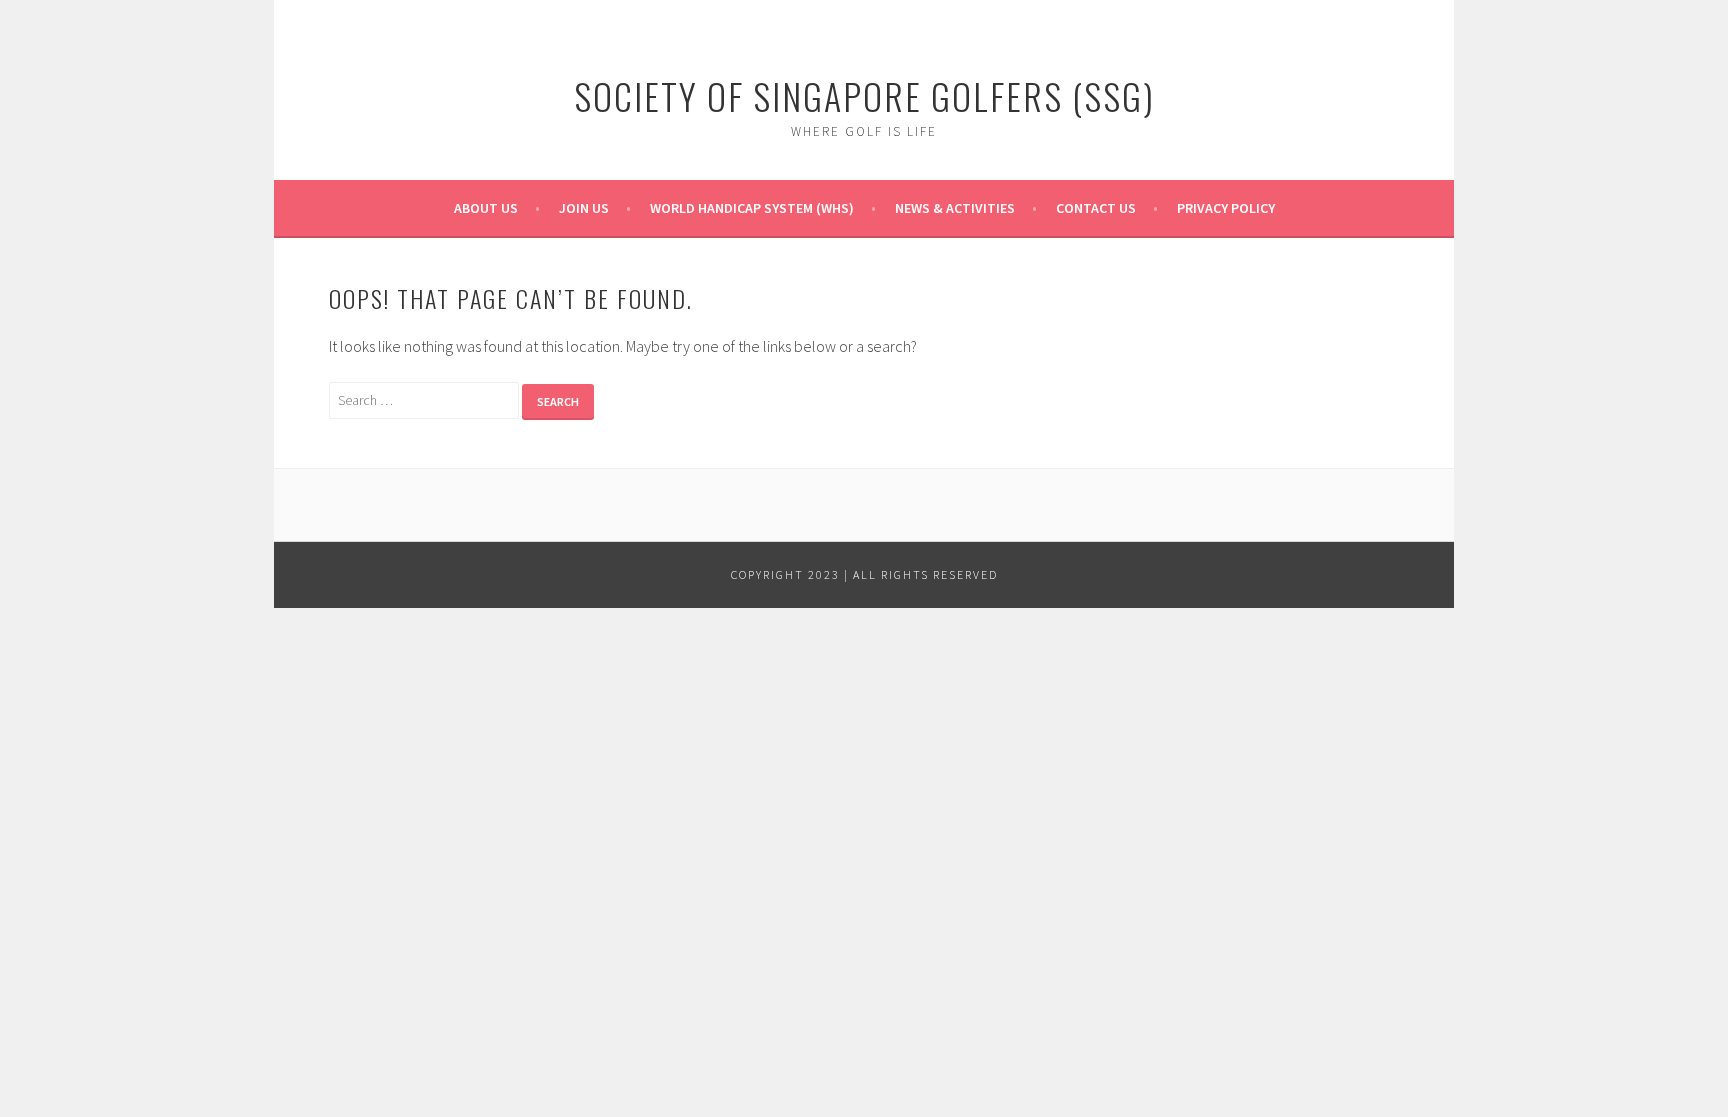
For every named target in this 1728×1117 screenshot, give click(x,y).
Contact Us (1096, 208)
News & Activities (955, 208)
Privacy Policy (1226, 208)
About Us (486, 208)
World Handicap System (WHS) (752, 208)
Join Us (584, 208)
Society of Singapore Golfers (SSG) (864, 95)
